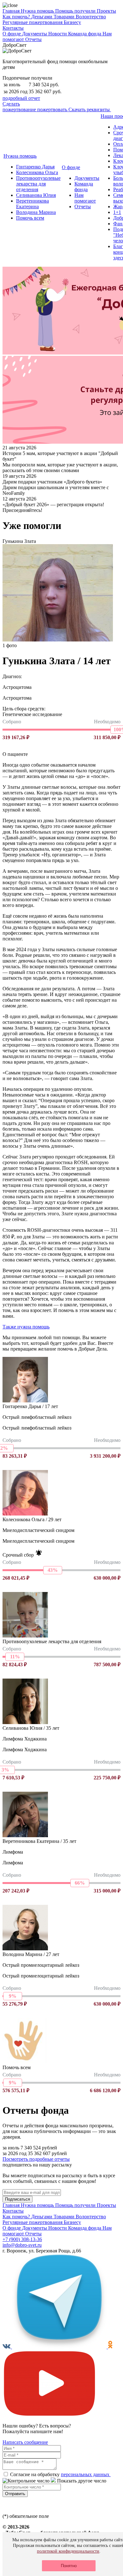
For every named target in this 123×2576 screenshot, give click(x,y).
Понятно (69, 2566)
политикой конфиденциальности (68, 2551)
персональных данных (86, 2474)
